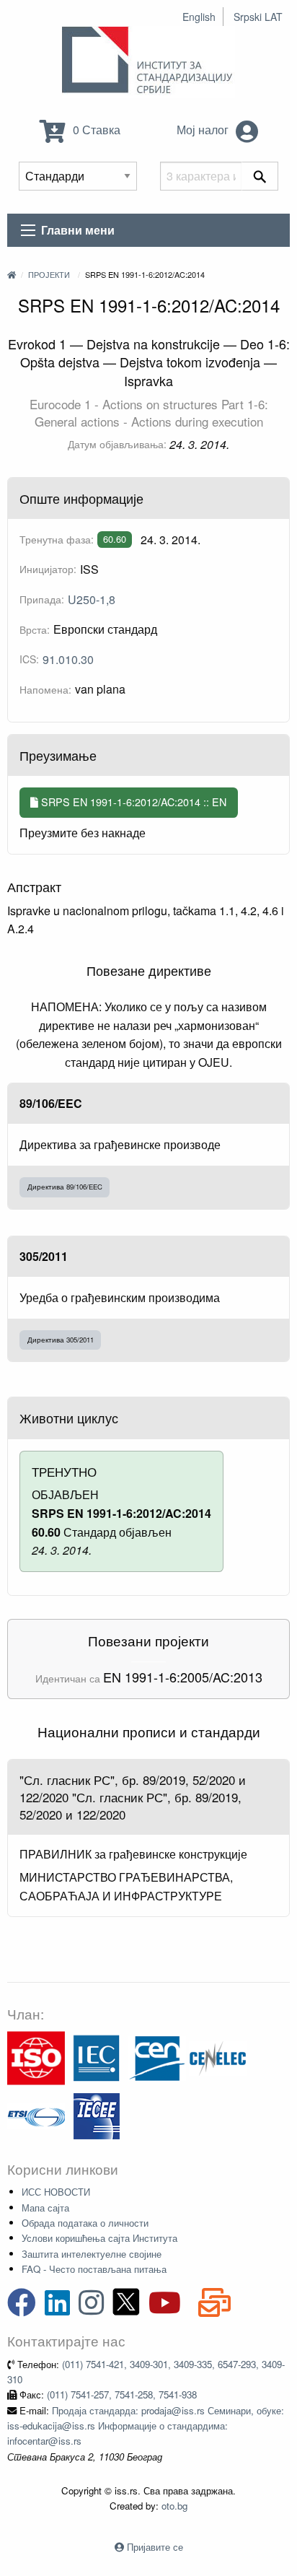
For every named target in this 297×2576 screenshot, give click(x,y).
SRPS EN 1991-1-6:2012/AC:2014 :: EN (132, 802)
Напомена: (45, 689)
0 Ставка (95, 130)
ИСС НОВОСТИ (56, 2192)
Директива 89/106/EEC (65, 1187)
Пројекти (49, 274)
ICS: (29, 659)
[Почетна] (12, 274)
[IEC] (97, 2057)
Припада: (42, 599)
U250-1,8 (92, 599)
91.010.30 (68, 659)
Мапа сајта (45, 2208)
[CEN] (157, 2057)
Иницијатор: (48, 569)
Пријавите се (155, 2547)
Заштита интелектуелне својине (92, 2254)
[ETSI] (36, 2114)
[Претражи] (260, 176)
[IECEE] (97, 2114)
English (199, 17)
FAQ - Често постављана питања (94, 2269)
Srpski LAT (258, 17)
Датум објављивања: (117, 444)
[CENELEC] (218, 2057)
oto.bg (174, 2506)
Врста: (35, 629)
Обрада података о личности (85, 2223)
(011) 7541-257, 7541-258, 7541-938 (122, 2394)
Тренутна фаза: (57, 539)
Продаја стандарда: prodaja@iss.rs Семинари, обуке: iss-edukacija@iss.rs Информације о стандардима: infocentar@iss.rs (146, 2426)
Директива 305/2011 (61, 1340)
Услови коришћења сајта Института (99, 2238)
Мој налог (204, 130)
